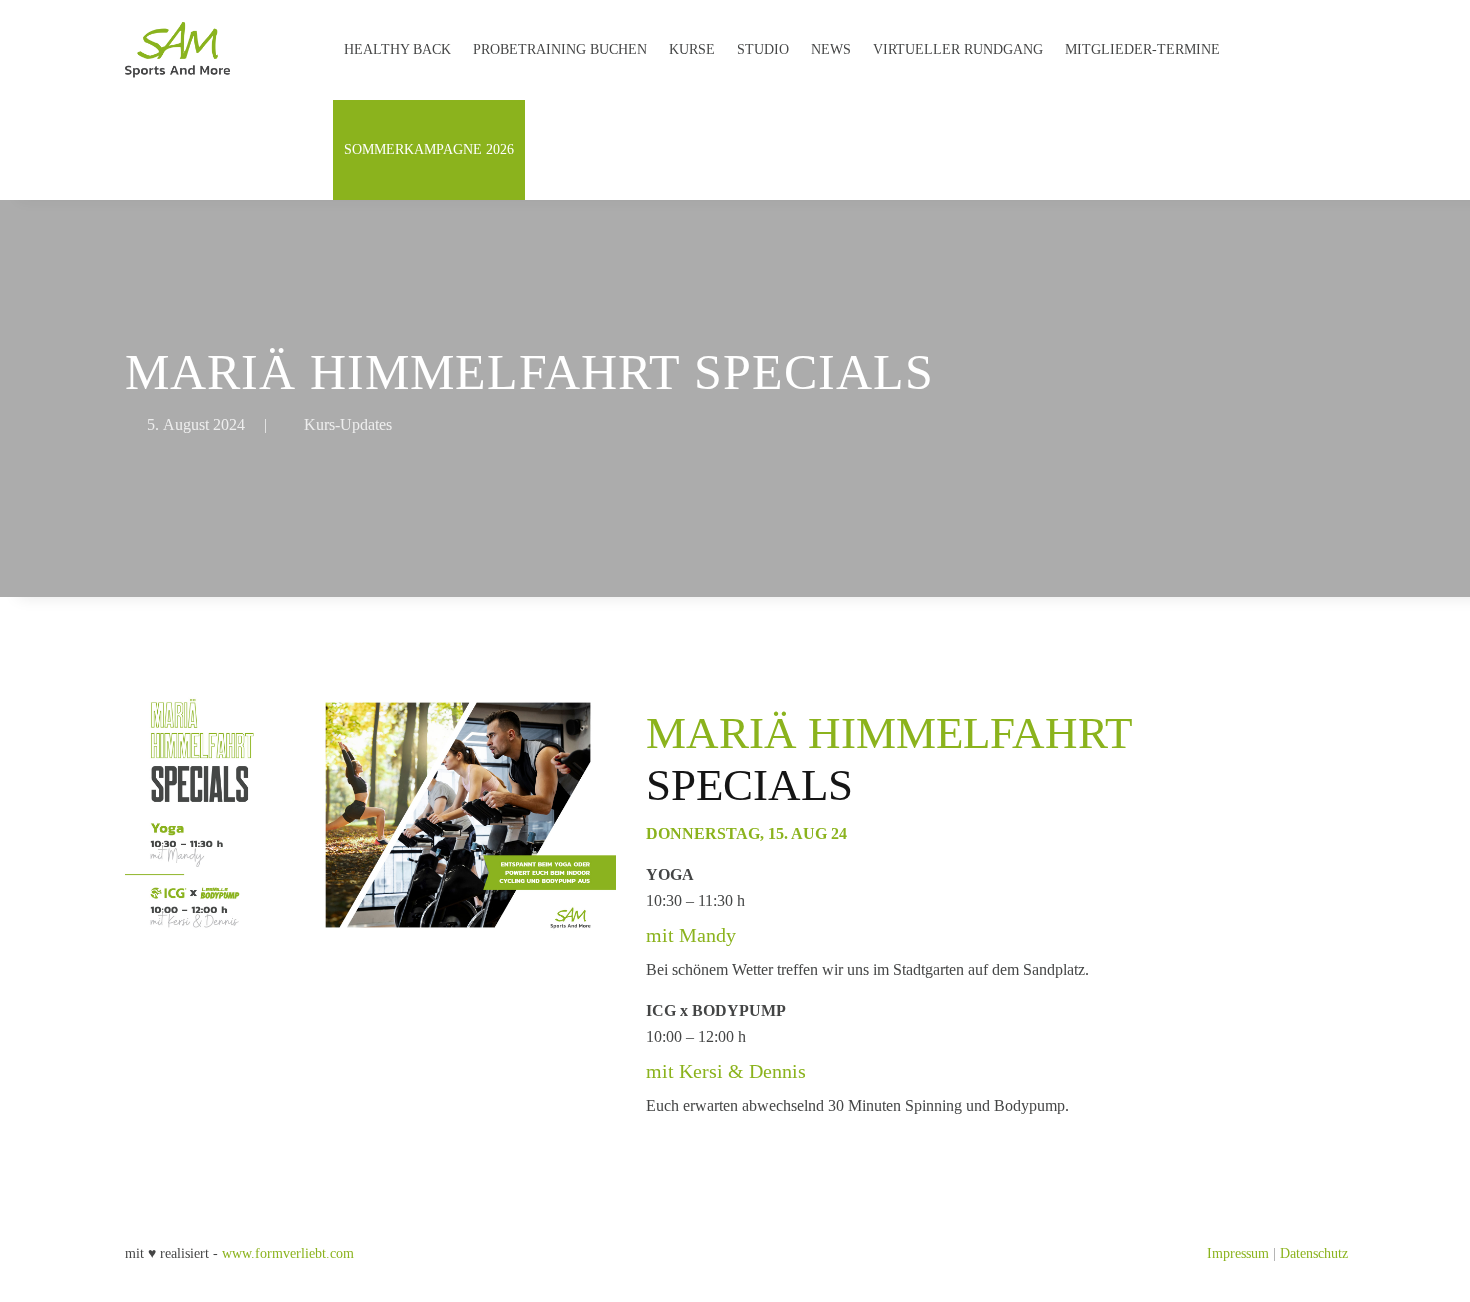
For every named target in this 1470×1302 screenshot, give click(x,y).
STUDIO (763, 49)
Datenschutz (1314, 1253)
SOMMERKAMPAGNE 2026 (429, 149)
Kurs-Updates (348, 424)
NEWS (831, 49)
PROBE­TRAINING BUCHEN (560, 49)
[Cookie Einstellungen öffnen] (44, 1277)
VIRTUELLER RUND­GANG (958, 49)
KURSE (692, 49)
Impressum (1238, 1253)
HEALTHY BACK (397, 49)
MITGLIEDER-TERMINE (1142, 49)
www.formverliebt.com (288, 1253)
